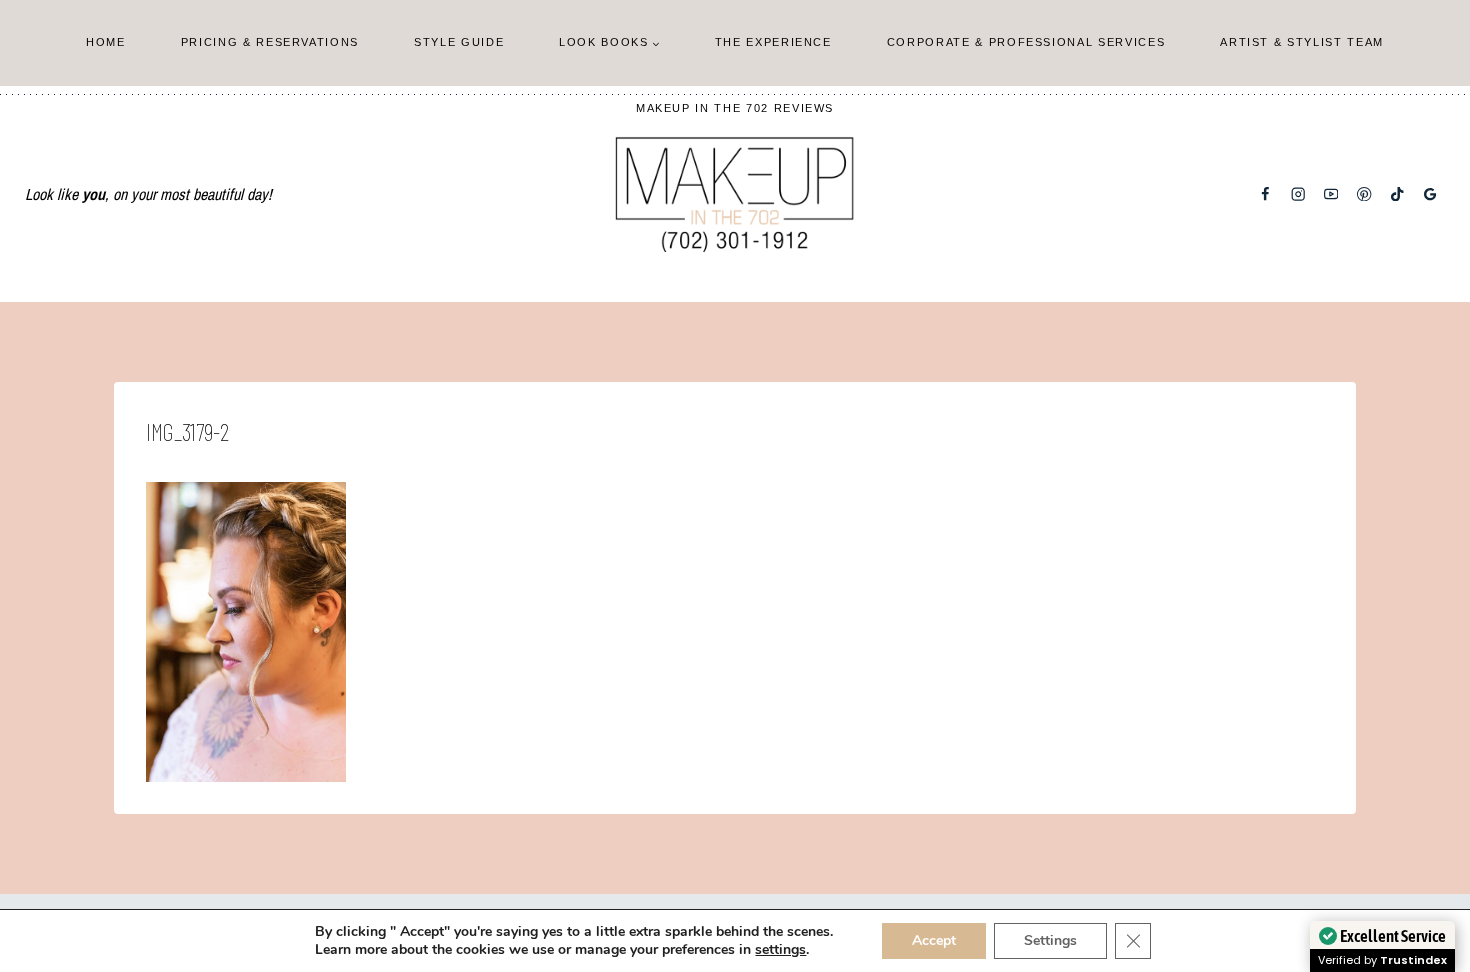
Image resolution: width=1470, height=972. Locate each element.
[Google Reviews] (1430, 194)
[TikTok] (1397, 194)
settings (780, 950)
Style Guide (459, 42)
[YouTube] (1331, 194)
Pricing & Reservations (270, 42)
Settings (1050, 940)
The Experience (773, 42)
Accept (934, 940)
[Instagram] (1298, 194)
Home (106, 42)
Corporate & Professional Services (1026, 42)
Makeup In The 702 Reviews (735, 108)
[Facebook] (1265, 194)
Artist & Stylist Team (1302, 42)
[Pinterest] (1364, 194)
